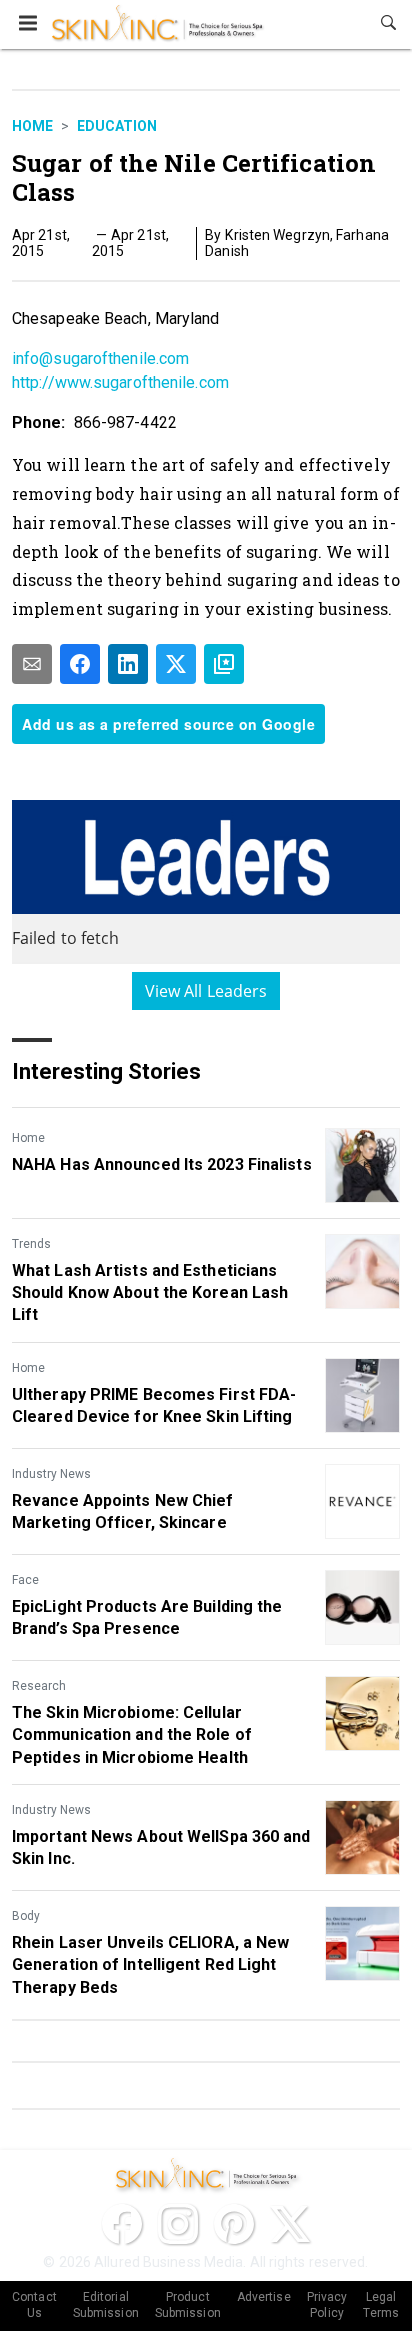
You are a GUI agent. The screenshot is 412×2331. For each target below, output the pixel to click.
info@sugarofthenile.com (100, 358)
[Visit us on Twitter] (290, 2224)
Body (26, 1916)
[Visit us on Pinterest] (234, 2224)
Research (39, 1686)
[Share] (80, 664)
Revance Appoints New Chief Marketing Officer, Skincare (123, 1511)
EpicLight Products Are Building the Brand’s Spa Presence (147, 1617)
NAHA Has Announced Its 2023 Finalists (162, 1164)
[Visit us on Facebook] (122, 2224)
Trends (31, 1244)
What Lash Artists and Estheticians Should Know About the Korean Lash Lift (150, 1293)
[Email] (32, 664)
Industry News (51, 1474)
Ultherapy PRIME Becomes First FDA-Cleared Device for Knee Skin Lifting (154, 1405)
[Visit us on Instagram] (178, 2224)
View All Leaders (206, 991)
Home (32, 126)
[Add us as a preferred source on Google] (224, 664)
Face (25, 1580)
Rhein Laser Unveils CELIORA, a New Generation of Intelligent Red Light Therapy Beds (150, 1965)
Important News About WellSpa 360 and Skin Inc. (161, 1847)
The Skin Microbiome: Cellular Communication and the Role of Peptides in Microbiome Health (132, 1735)
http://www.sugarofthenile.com (120, 382)
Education (117, 126)
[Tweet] (176, 664)
